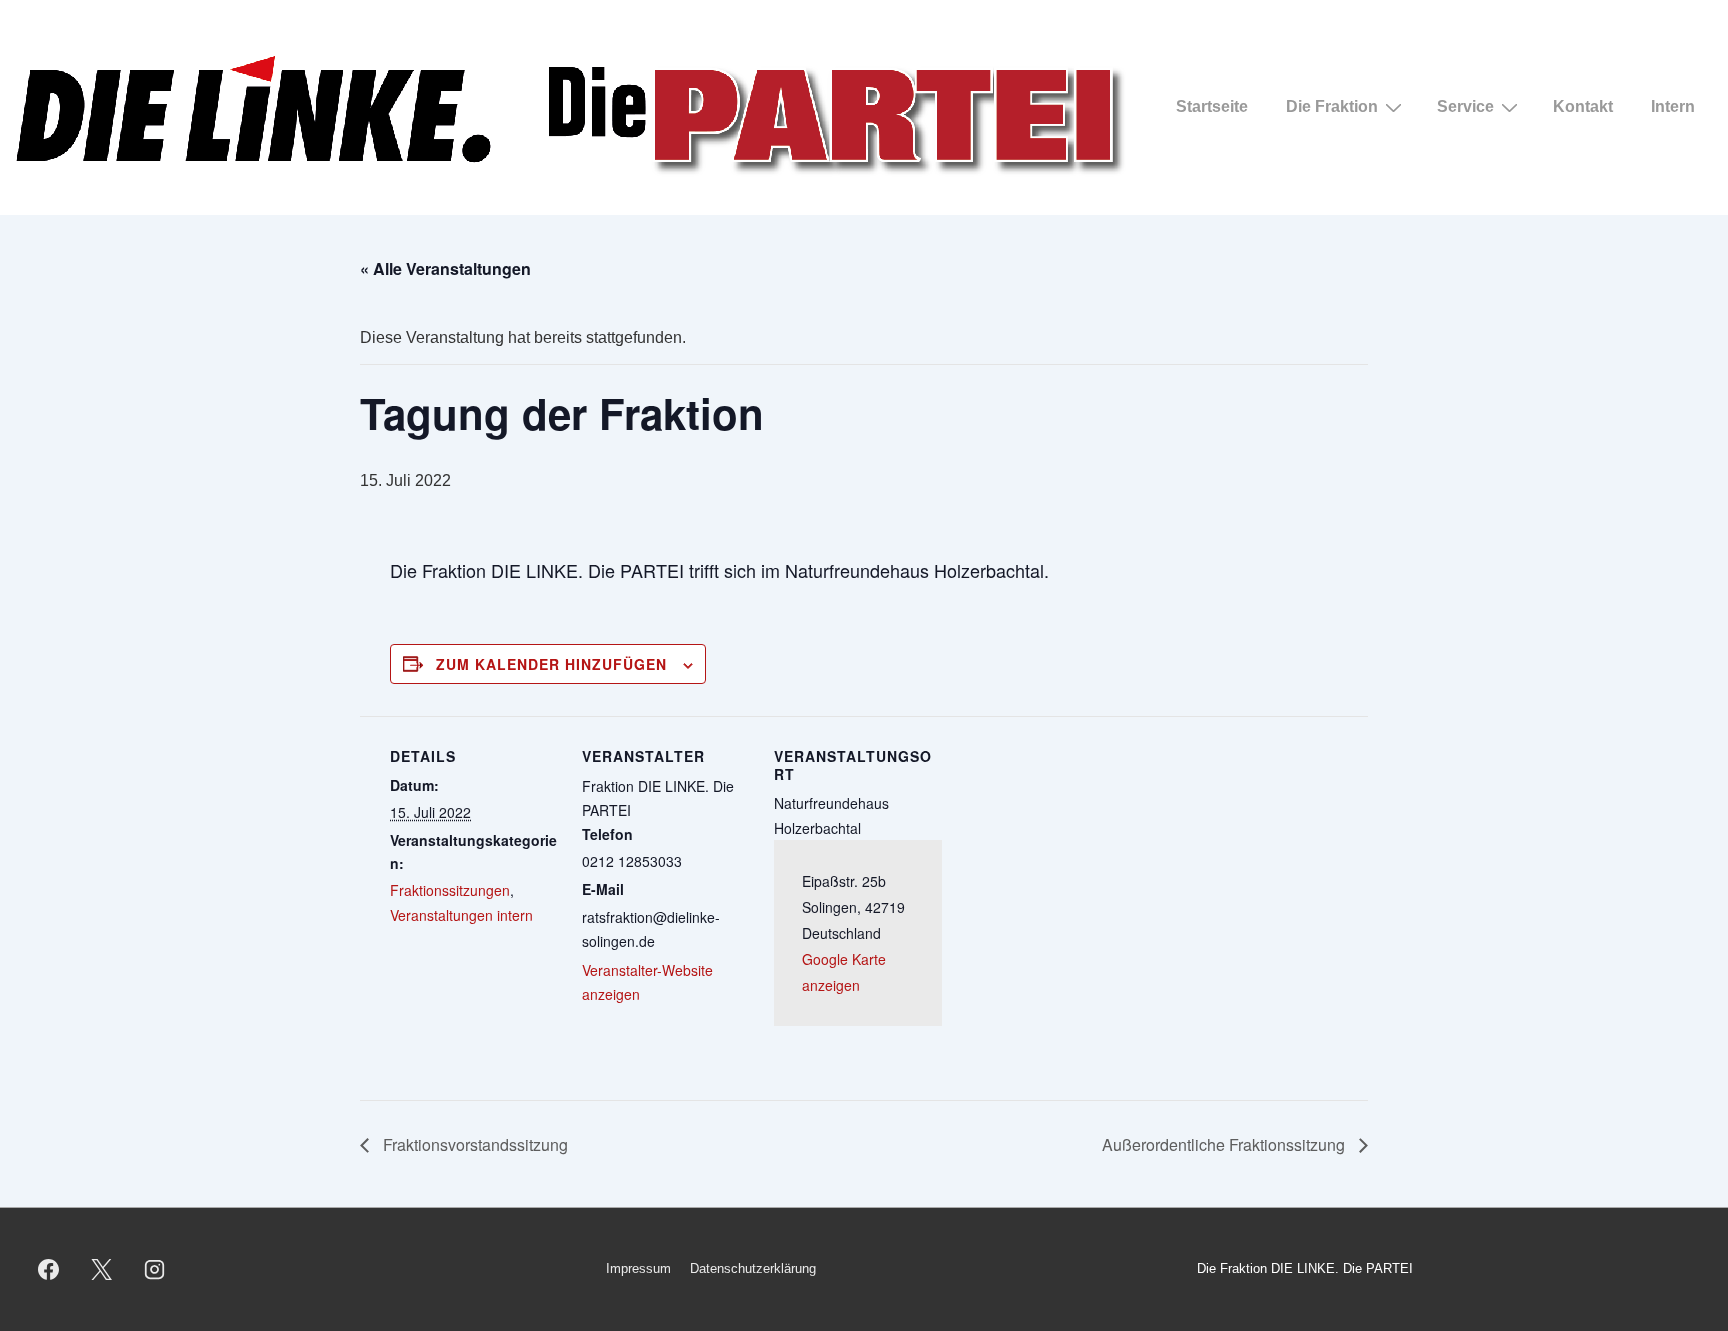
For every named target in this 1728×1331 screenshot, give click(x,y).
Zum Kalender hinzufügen (551, 664)
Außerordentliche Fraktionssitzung (1225, 1144)
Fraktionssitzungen (450, 890)
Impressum (638, 1268)
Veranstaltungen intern (461, 915)
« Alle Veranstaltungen (445, 268)
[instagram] (155, 1269)
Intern (1673, 106)
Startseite (1212, 106)
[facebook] (49, 1269)
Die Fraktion (1332, 106)
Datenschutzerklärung (753, 1268)
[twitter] (102, 1269)
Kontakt (1583, 106)
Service (1465, 106)
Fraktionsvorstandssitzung (473, 1144)
